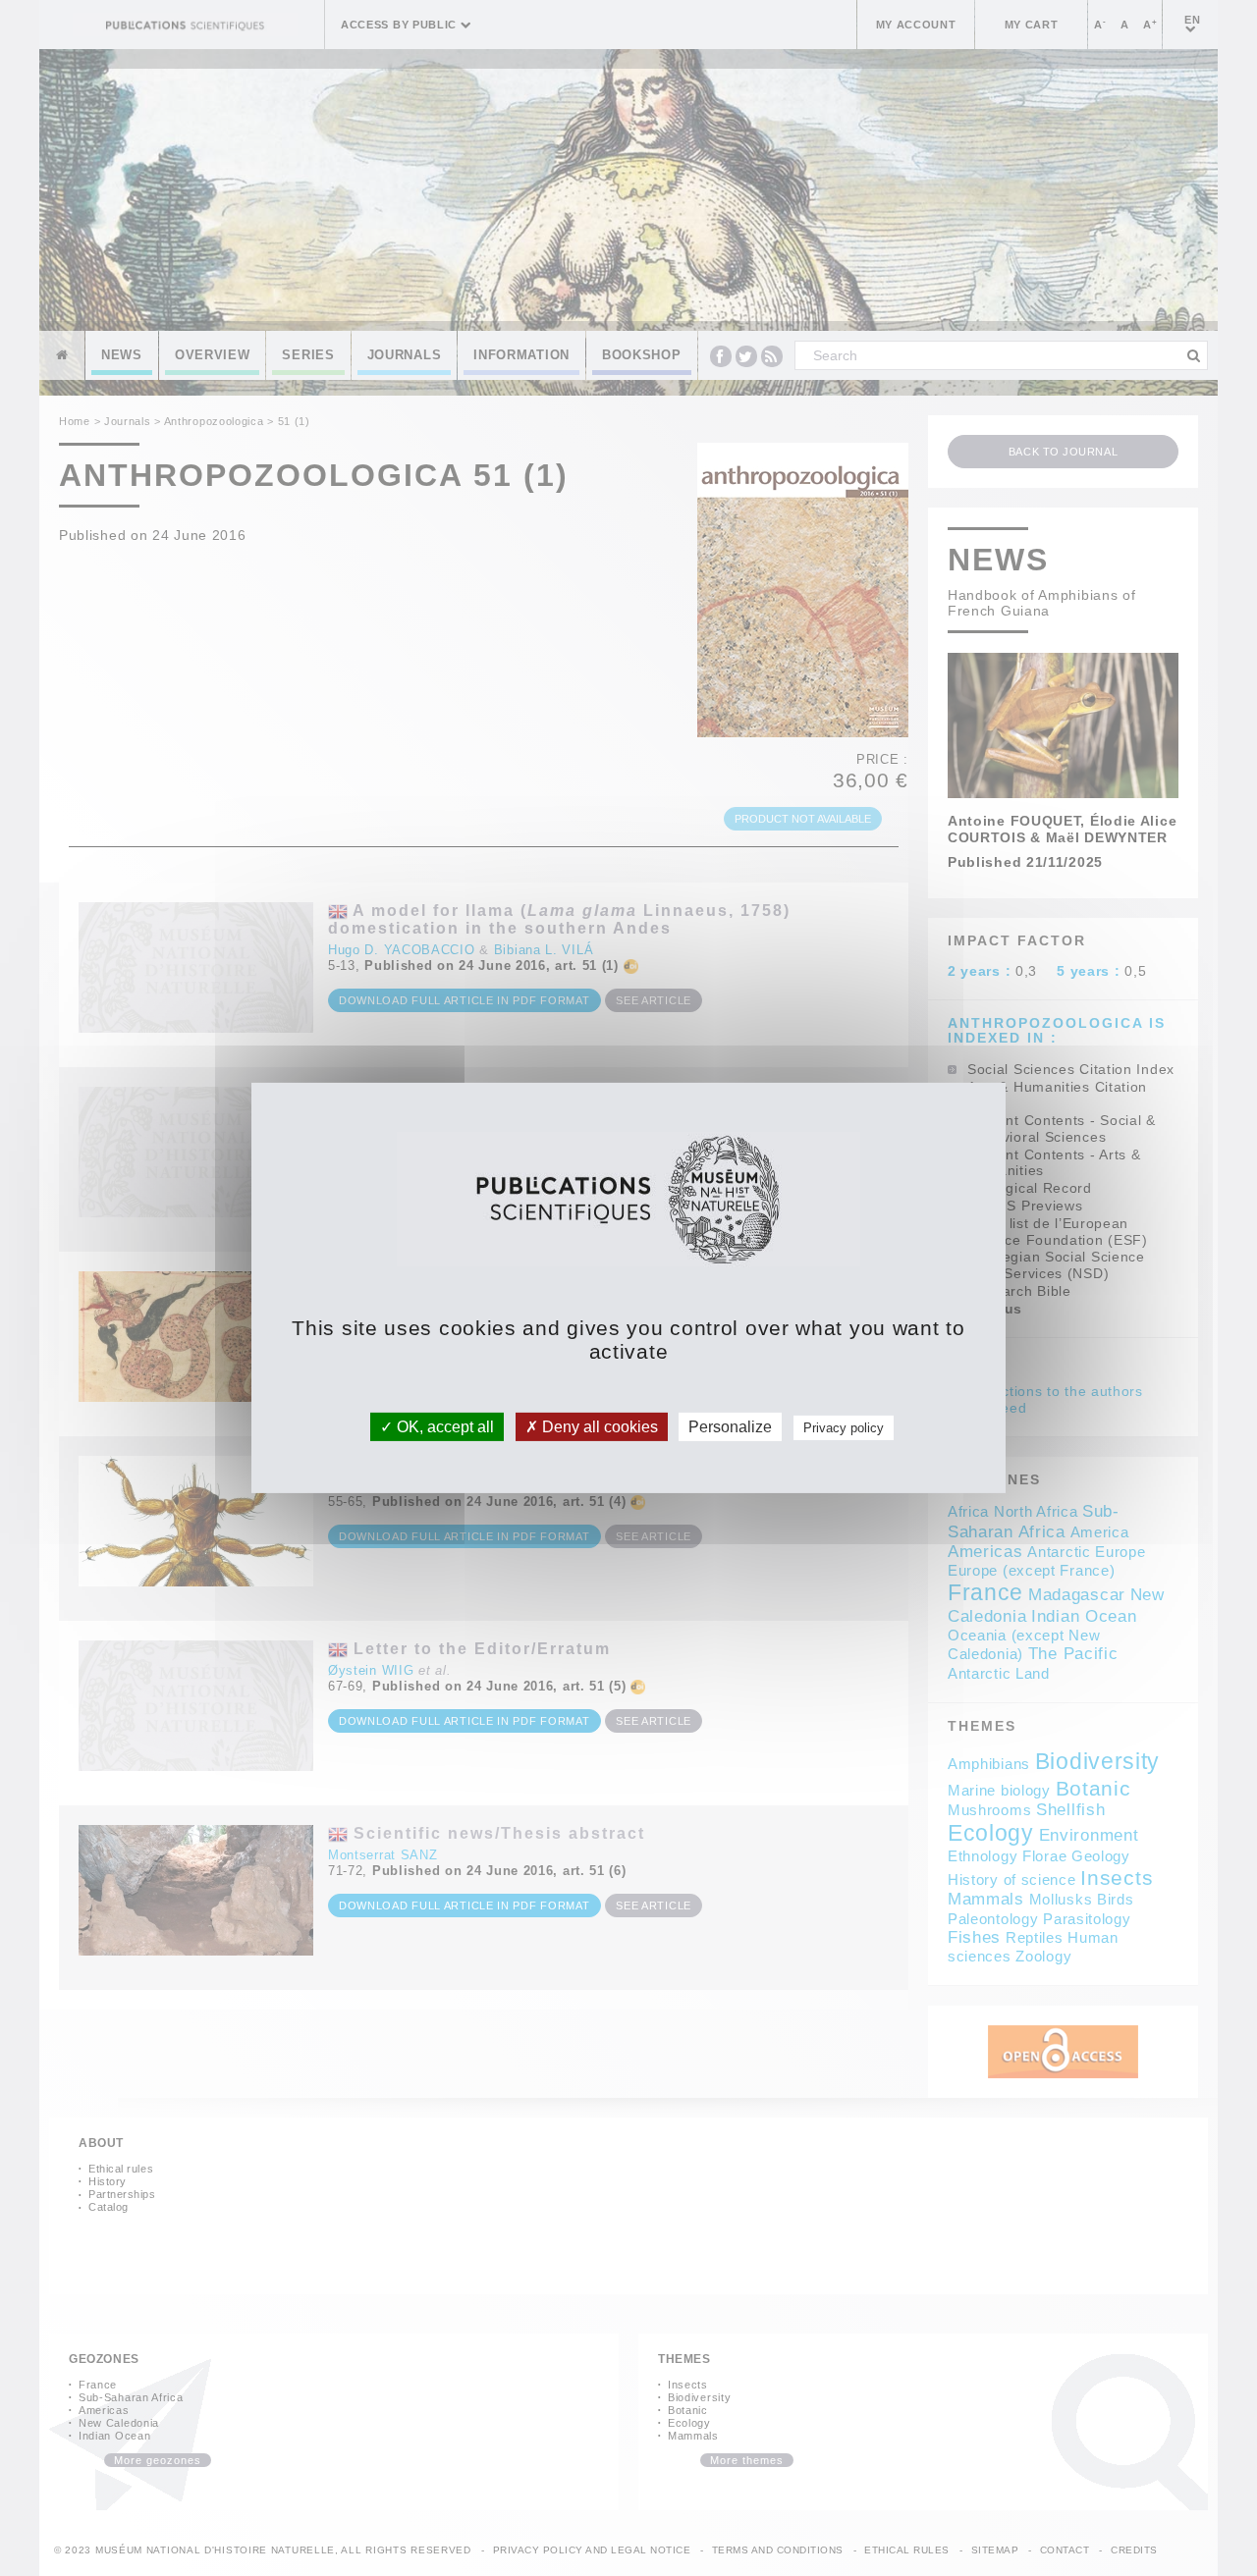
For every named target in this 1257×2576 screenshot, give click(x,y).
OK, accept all (443, 1427)
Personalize (730, 1427)
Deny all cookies (598, 1427)
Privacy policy (844, 1428)
